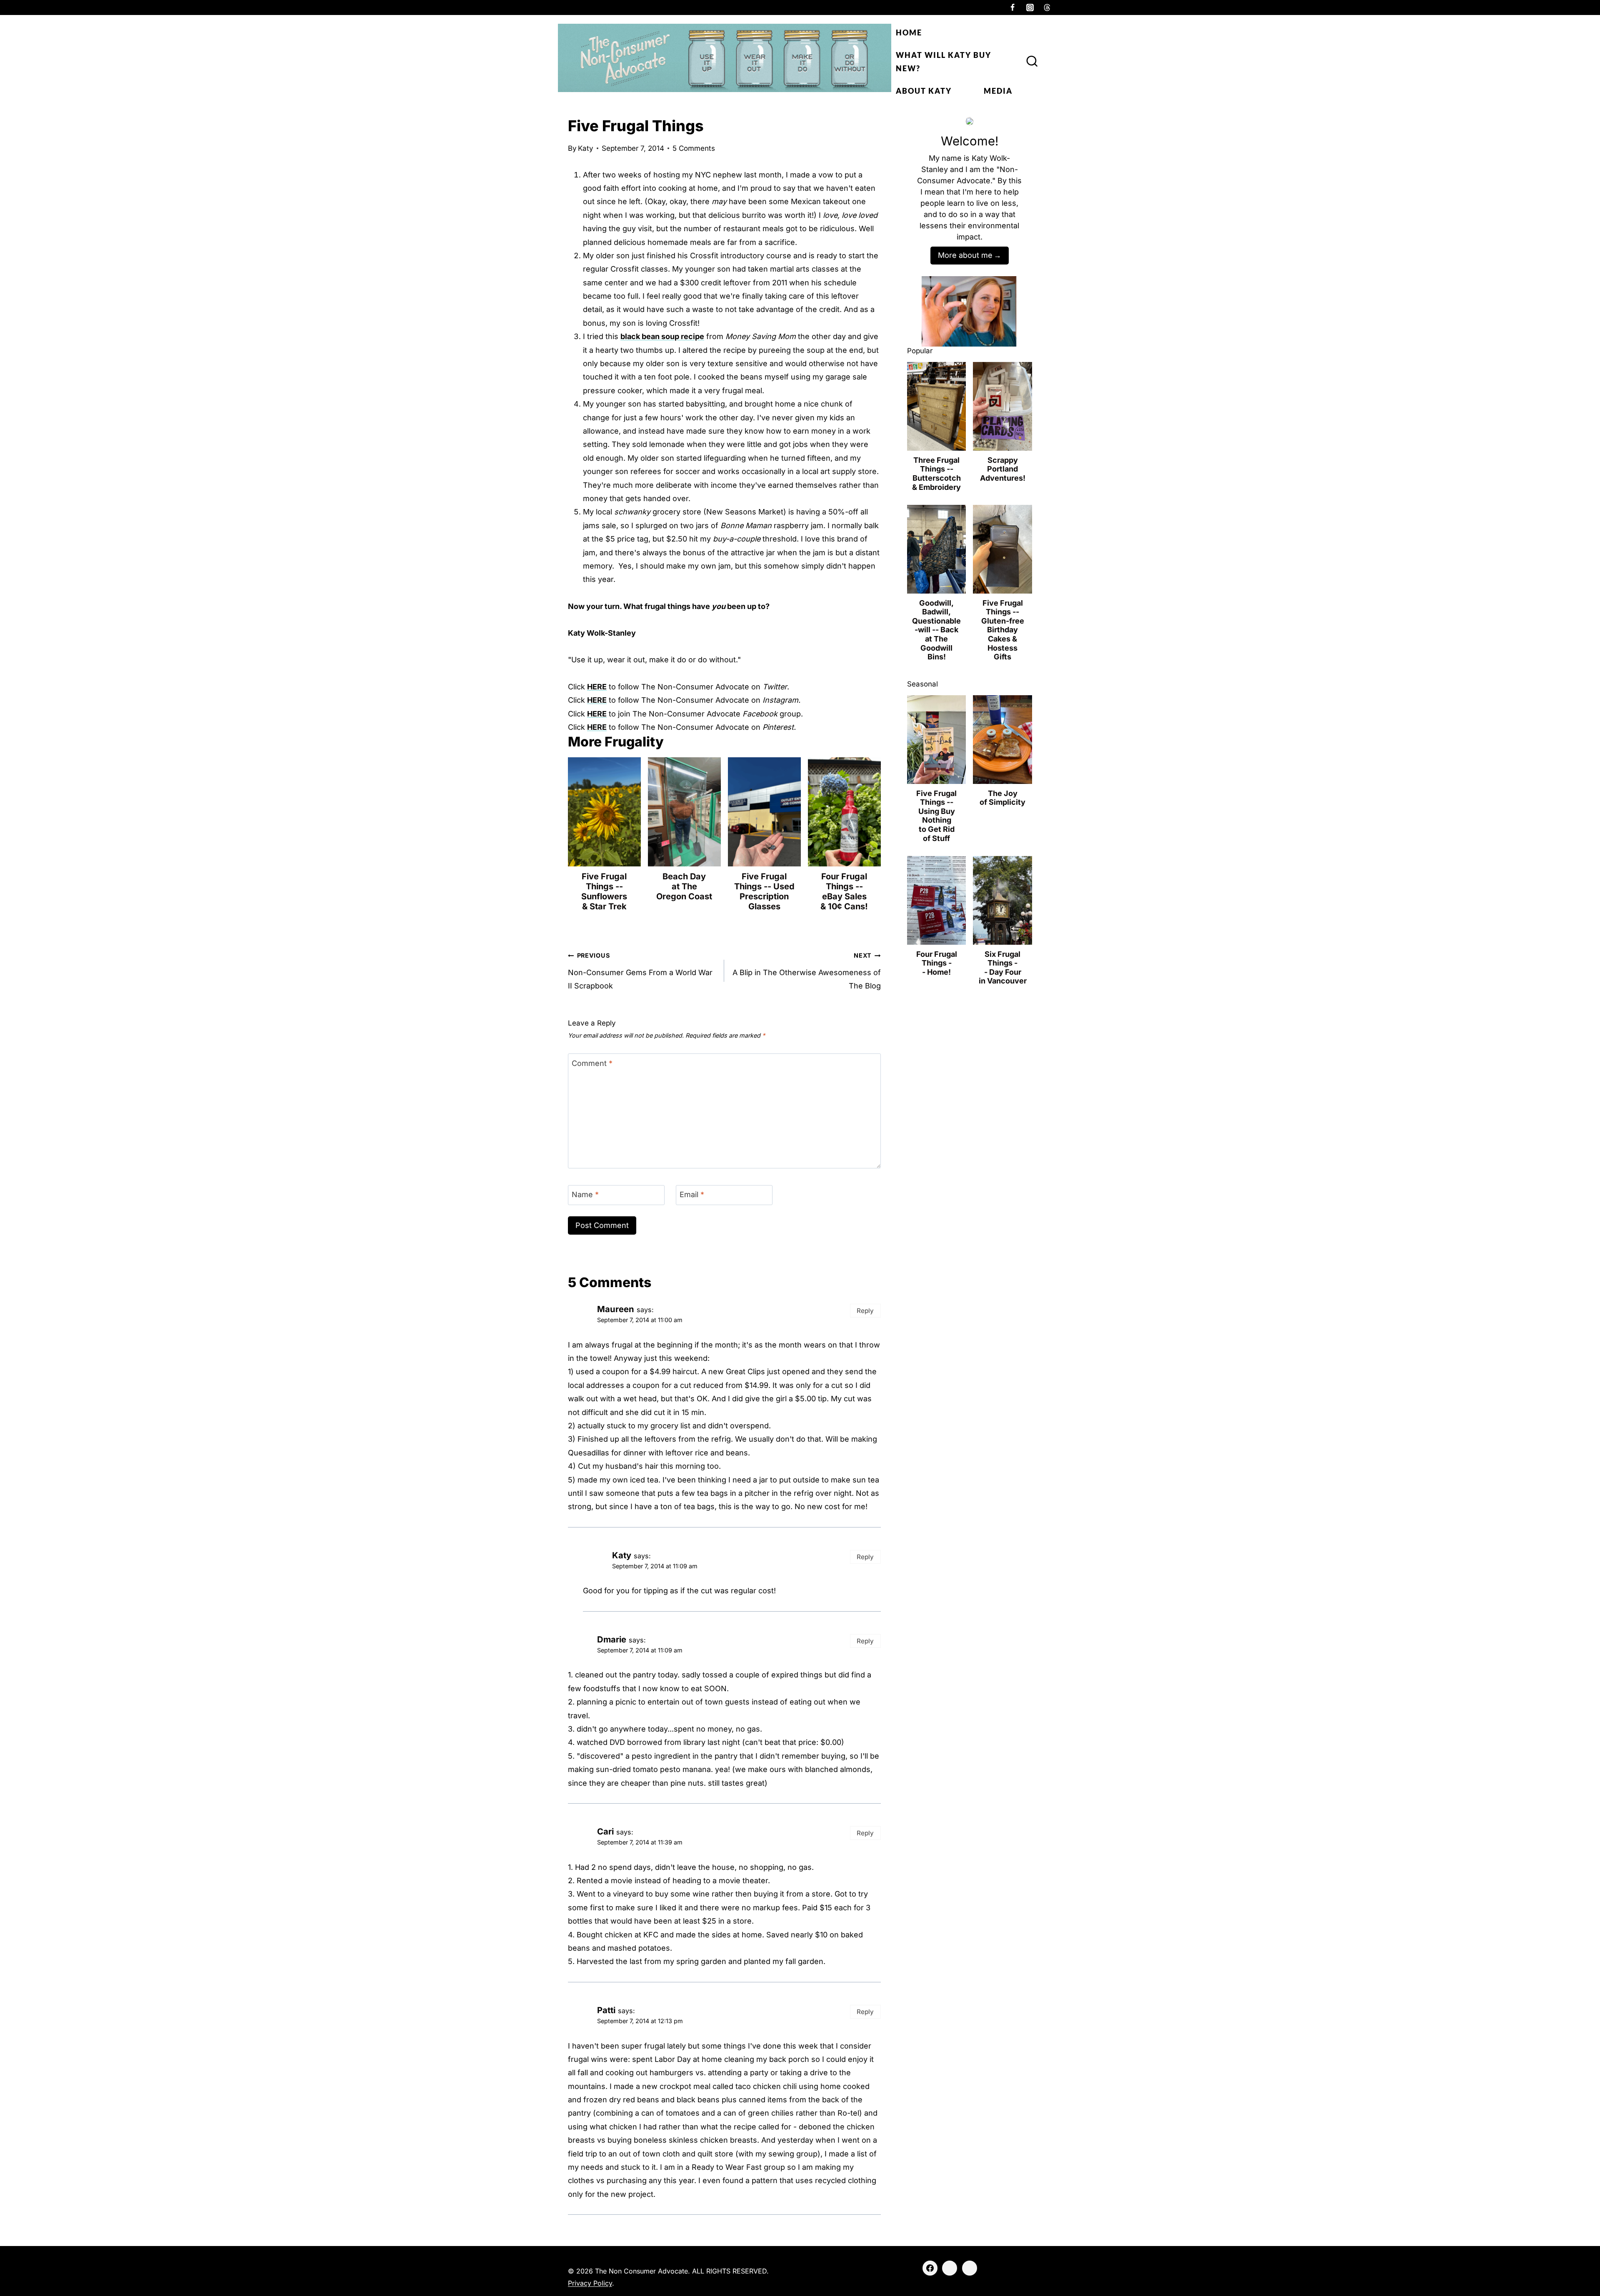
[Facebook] (1012, 7)
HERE (597, 687)
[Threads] (1047, 7)
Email (692, 1194)
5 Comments (694, 148)
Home (909, 32)
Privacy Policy (590, 2283)
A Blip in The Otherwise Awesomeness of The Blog (806, 971)
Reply (865, 1311)
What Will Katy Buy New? (944, 62)
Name (585, 1194)
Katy (586, 148)
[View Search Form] (1032, 62)
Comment (592, 1063)
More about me (965, 255)
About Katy (924, 91)
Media (998, 91)
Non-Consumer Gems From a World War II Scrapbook (640, 971)
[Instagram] (1030, 7)
